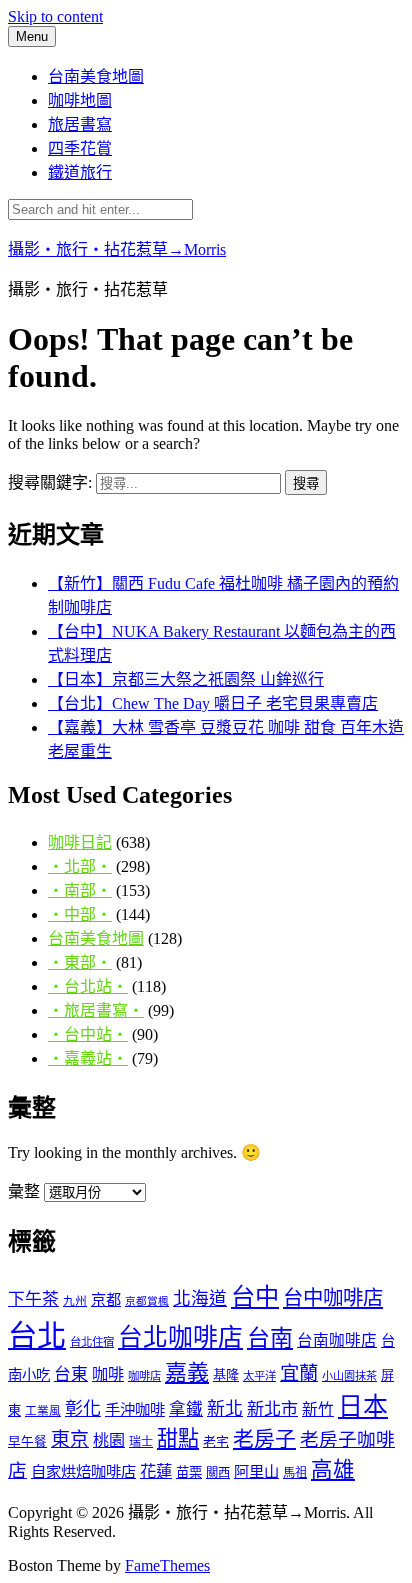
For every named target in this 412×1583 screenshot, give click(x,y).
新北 (225, 1409)
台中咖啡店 (333, 1298)
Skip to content (55, 16)
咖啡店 (144, 1376)
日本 (363, 1406)
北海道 (200, 1299)
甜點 (178, 1439)
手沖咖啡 (135, 1409)
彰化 (83, 1409)
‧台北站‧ (88, 986)
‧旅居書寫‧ (96, 1010)
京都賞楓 (147, 1301)
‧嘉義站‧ (88, 1058)
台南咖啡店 (337, 1340)
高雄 (333, 1470)
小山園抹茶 (349, 1376)
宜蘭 (299, 1373)
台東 (71, 1374)
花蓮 (156, 1471)
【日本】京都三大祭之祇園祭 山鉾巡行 (186, 679)
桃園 (109, 1440)
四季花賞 (80, 148)
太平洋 (259, 1376)
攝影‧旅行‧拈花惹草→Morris (117, 249)
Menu (32, 36)
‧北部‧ (80, 866)
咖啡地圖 (80, 100)
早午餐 (27, 1442)
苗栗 (189, 1472)
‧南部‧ (80, 890)
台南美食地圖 (96, 76)
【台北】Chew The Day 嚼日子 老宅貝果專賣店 (213, 703)
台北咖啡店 (180, 1337)
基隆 (226, 1375)
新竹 (318, 1409)
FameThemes (167, 1565)
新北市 (272, 1409)
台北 (37, 1336)
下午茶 (33, 1299)
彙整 (24, 1191)
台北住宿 (92, 1342)
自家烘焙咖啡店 (83, 1471)
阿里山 (256, 1471)
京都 (106, 1299)
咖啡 (108, 1374)
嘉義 (187, 1372)
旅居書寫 (80, 124)
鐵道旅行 (80, 172)
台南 (270, 1338)
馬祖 (295, 1473)
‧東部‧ (80, 962)
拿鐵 (186, 1409)
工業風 (43, 1411)
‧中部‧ (80, 914)
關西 (218, 1473)
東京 (70, 1439)
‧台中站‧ (88, 1034)
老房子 (264, 1439)
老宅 (216, 1441)
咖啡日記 (80, 842)
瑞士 (141, 1442)
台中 (255, 1296)
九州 (75, 1301)
